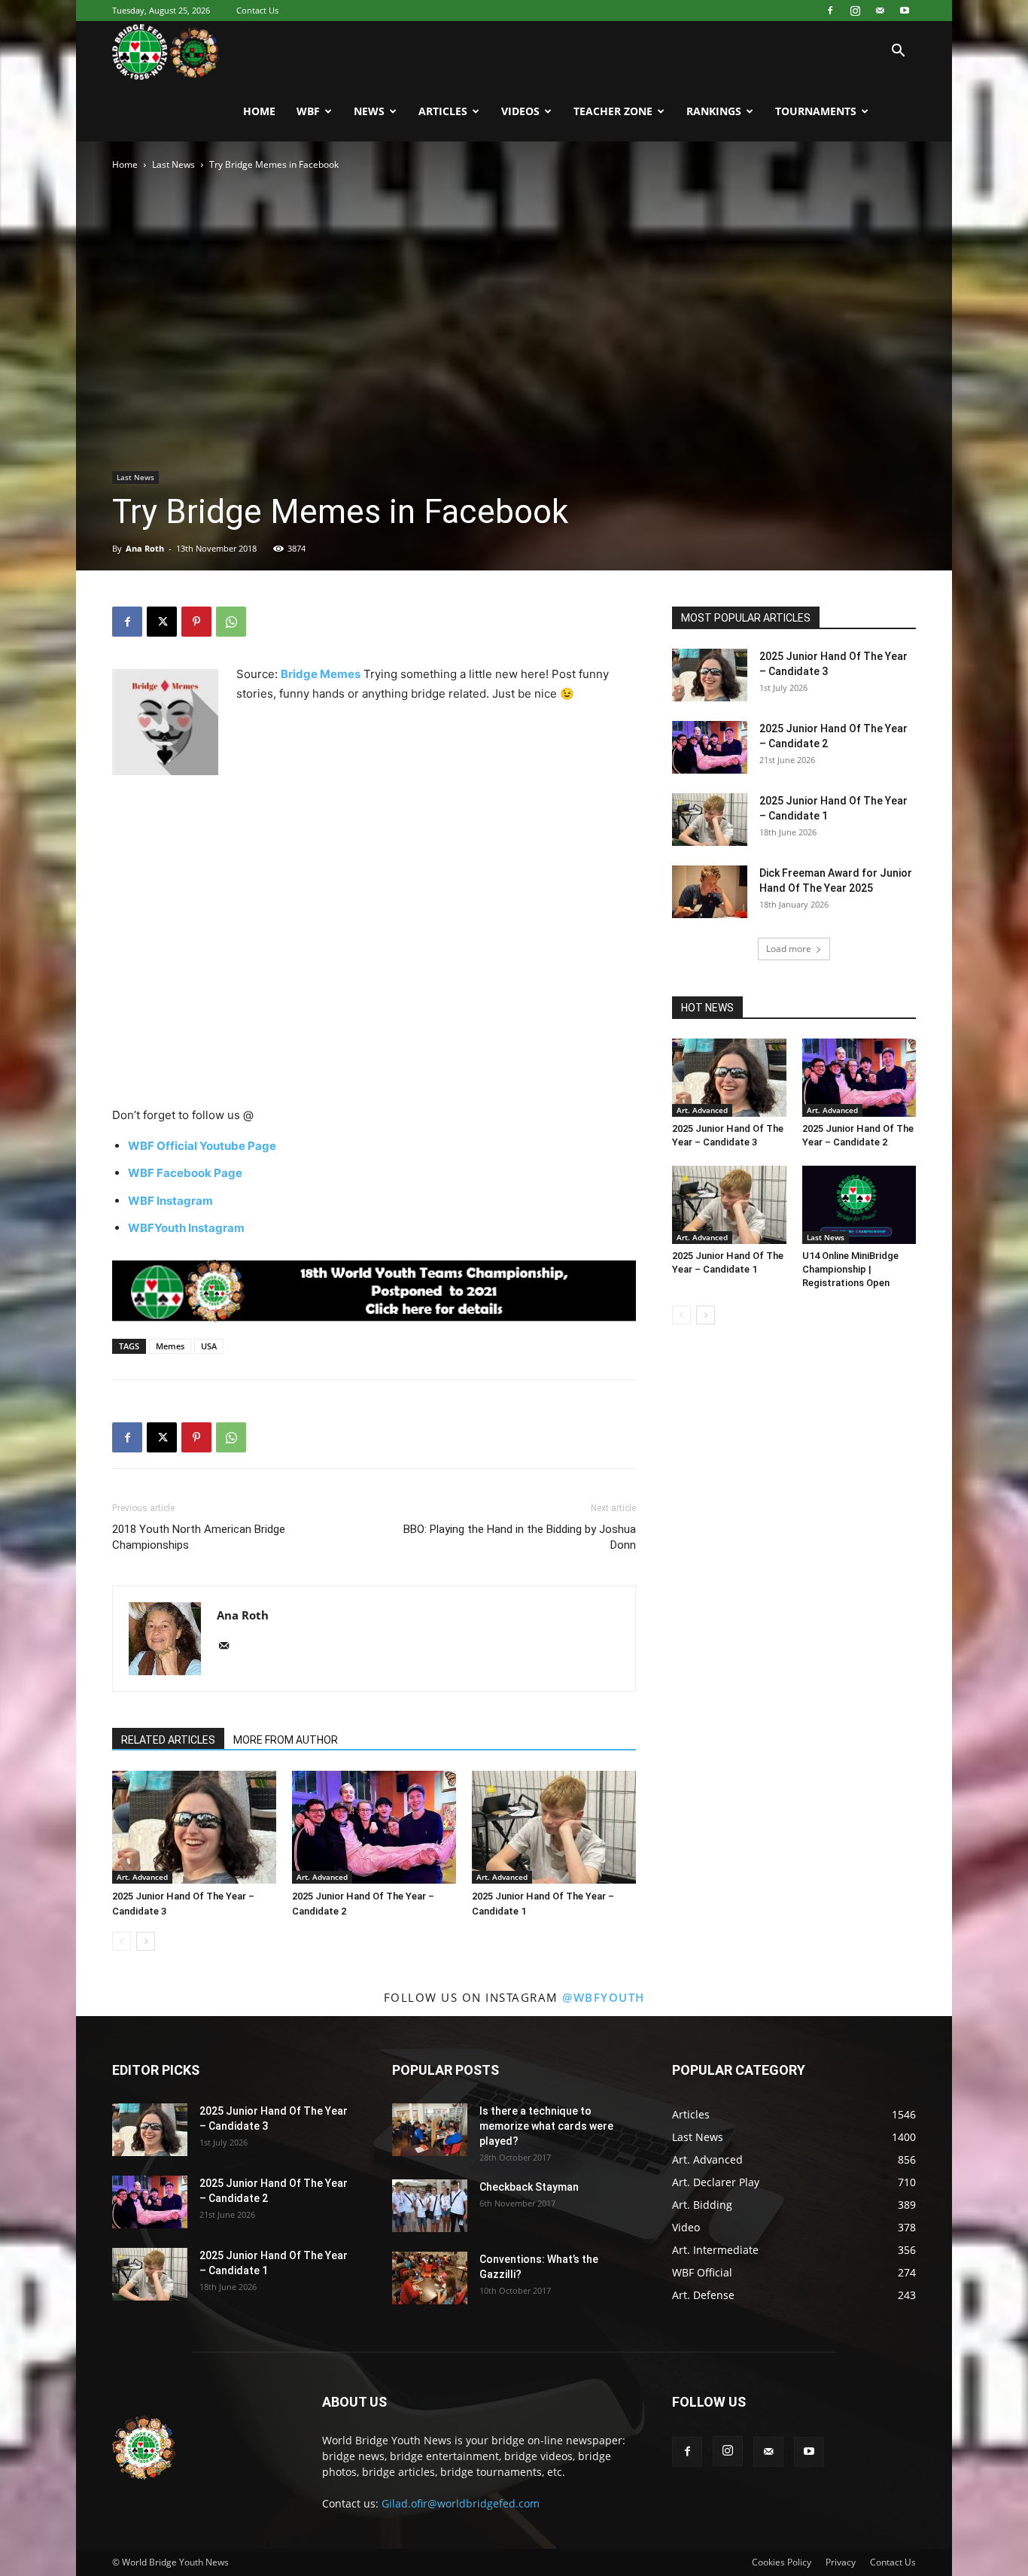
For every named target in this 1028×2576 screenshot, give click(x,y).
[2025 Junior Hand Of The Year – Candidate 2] (374, 1827)
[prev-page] (122, 1941)
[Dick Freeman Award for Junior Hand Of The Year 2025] (710, 892)
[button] (898, 52)
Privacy (841, 2562)
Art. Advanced (142, 1877)
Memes (170, 1346)
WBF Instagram (170, 1201)
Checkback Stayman (529, 2187)
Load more (789, 949)
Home (259, 111)
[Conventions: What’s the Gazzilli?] (430, 2278)
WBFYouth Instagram (186, 1228)
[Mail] (880, 11)
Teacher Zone (613, 111)
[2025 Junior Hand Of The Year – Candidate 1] (554, 1827)
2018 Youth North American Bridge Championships (199, 1537)
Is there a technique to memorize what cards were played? (546, 2126)
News (369, 111)
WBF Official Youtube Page (202, 1146)
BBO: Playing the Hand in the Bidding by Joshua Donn (520, 1537)
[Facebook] (830, 11)
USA (209, 1346)
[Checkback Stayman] (430, 2206)
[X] (162, 622)
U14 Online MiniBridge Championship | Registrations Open (850, 1269)
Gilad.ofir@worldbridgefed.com (461, 2503)
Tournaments (816, 111)
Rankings (714, 111)
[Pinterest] (196, 622)
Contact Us (257, 10)
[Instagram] (855, 11)
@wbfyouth (604, 1997)
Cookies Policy (782, 2562)
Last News (173, 164)
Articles (443, 111)
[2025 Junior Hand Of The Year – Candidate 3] (194, 1827)
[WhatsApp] (231, 622)
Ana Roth (145, 548)
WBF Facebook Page (185, 1173)
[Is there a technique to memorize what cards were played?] (430, 2130)
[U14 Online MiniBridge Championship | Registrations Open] (859, 1205)
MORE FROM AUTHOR (286, 1740)
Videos (520, 111)
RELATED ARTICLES (168, 1740)
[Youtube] (905, 11)
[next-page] (146, 1941)
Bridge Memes (321, 674)
